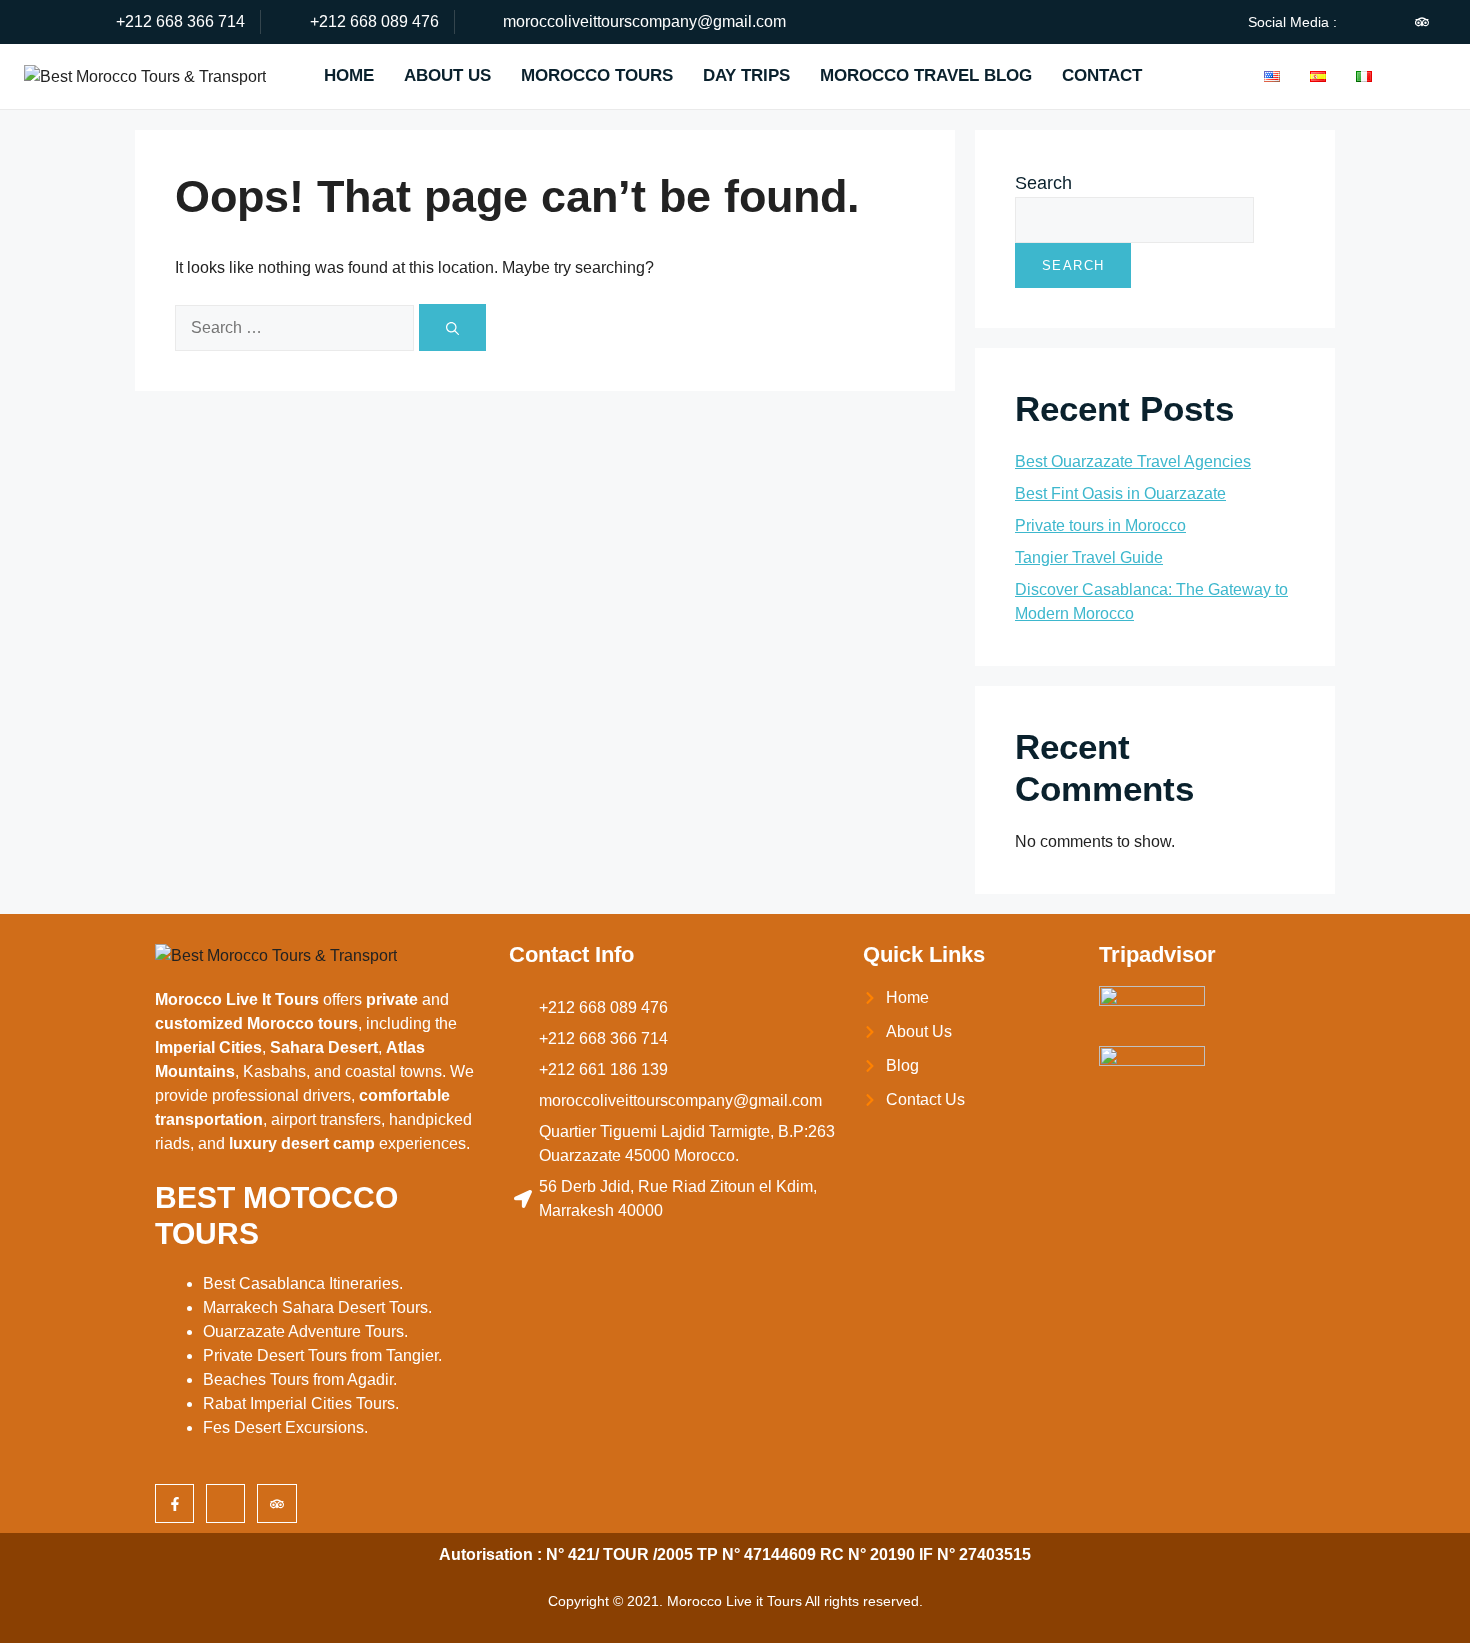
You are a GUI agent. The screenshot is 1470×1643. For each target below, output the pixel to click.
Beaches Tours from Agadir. (300, 1379)
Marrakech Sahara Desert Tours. (317, 1307)
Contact (1102, 75)
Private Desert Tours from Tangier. (322, 1355)
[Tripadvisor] (1422, 22)
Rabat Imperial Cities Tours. (301, 1403)
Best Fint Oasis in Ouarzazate (1120, 493)
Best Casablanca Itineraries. (303, 1283)
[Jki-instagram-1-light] (1388, 22)
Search (1043, 183)
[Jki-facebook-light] (1354, 22)
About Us (447, 75)
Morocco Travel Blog (926, 75)
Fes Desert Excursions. (285, 1427)
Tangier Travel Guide (1089, 557)
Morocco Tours (597, 75)
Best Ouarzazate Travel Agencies (1133, 461)
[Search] (452, 327)
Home (349, 75)
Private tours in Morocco (1100, 525)
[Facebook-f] (174, 1503)
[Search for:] (297, 327)
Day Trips (746, 75)
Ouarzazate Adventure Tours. (305, 1331)
